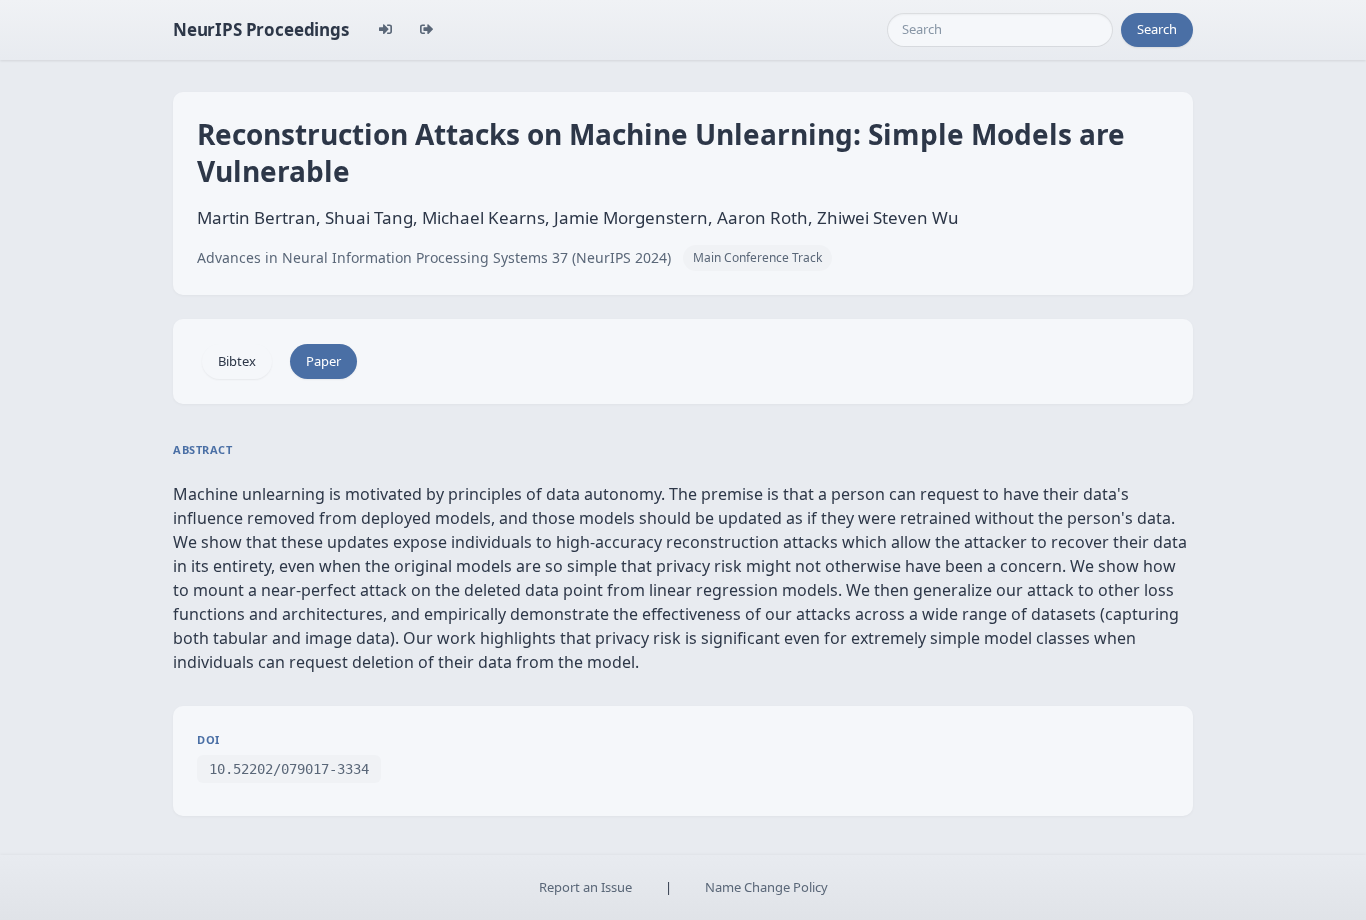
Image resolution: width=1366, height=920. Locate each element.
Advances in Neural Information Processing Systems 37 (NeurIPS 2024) (434, 257)
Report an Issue (585, 887)
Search (1157, 29)
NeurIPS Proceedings (261, 29)
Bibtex (237, 361)
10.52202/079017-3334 (289, 769)
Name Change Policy (766, 887)
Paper (323, 361)
